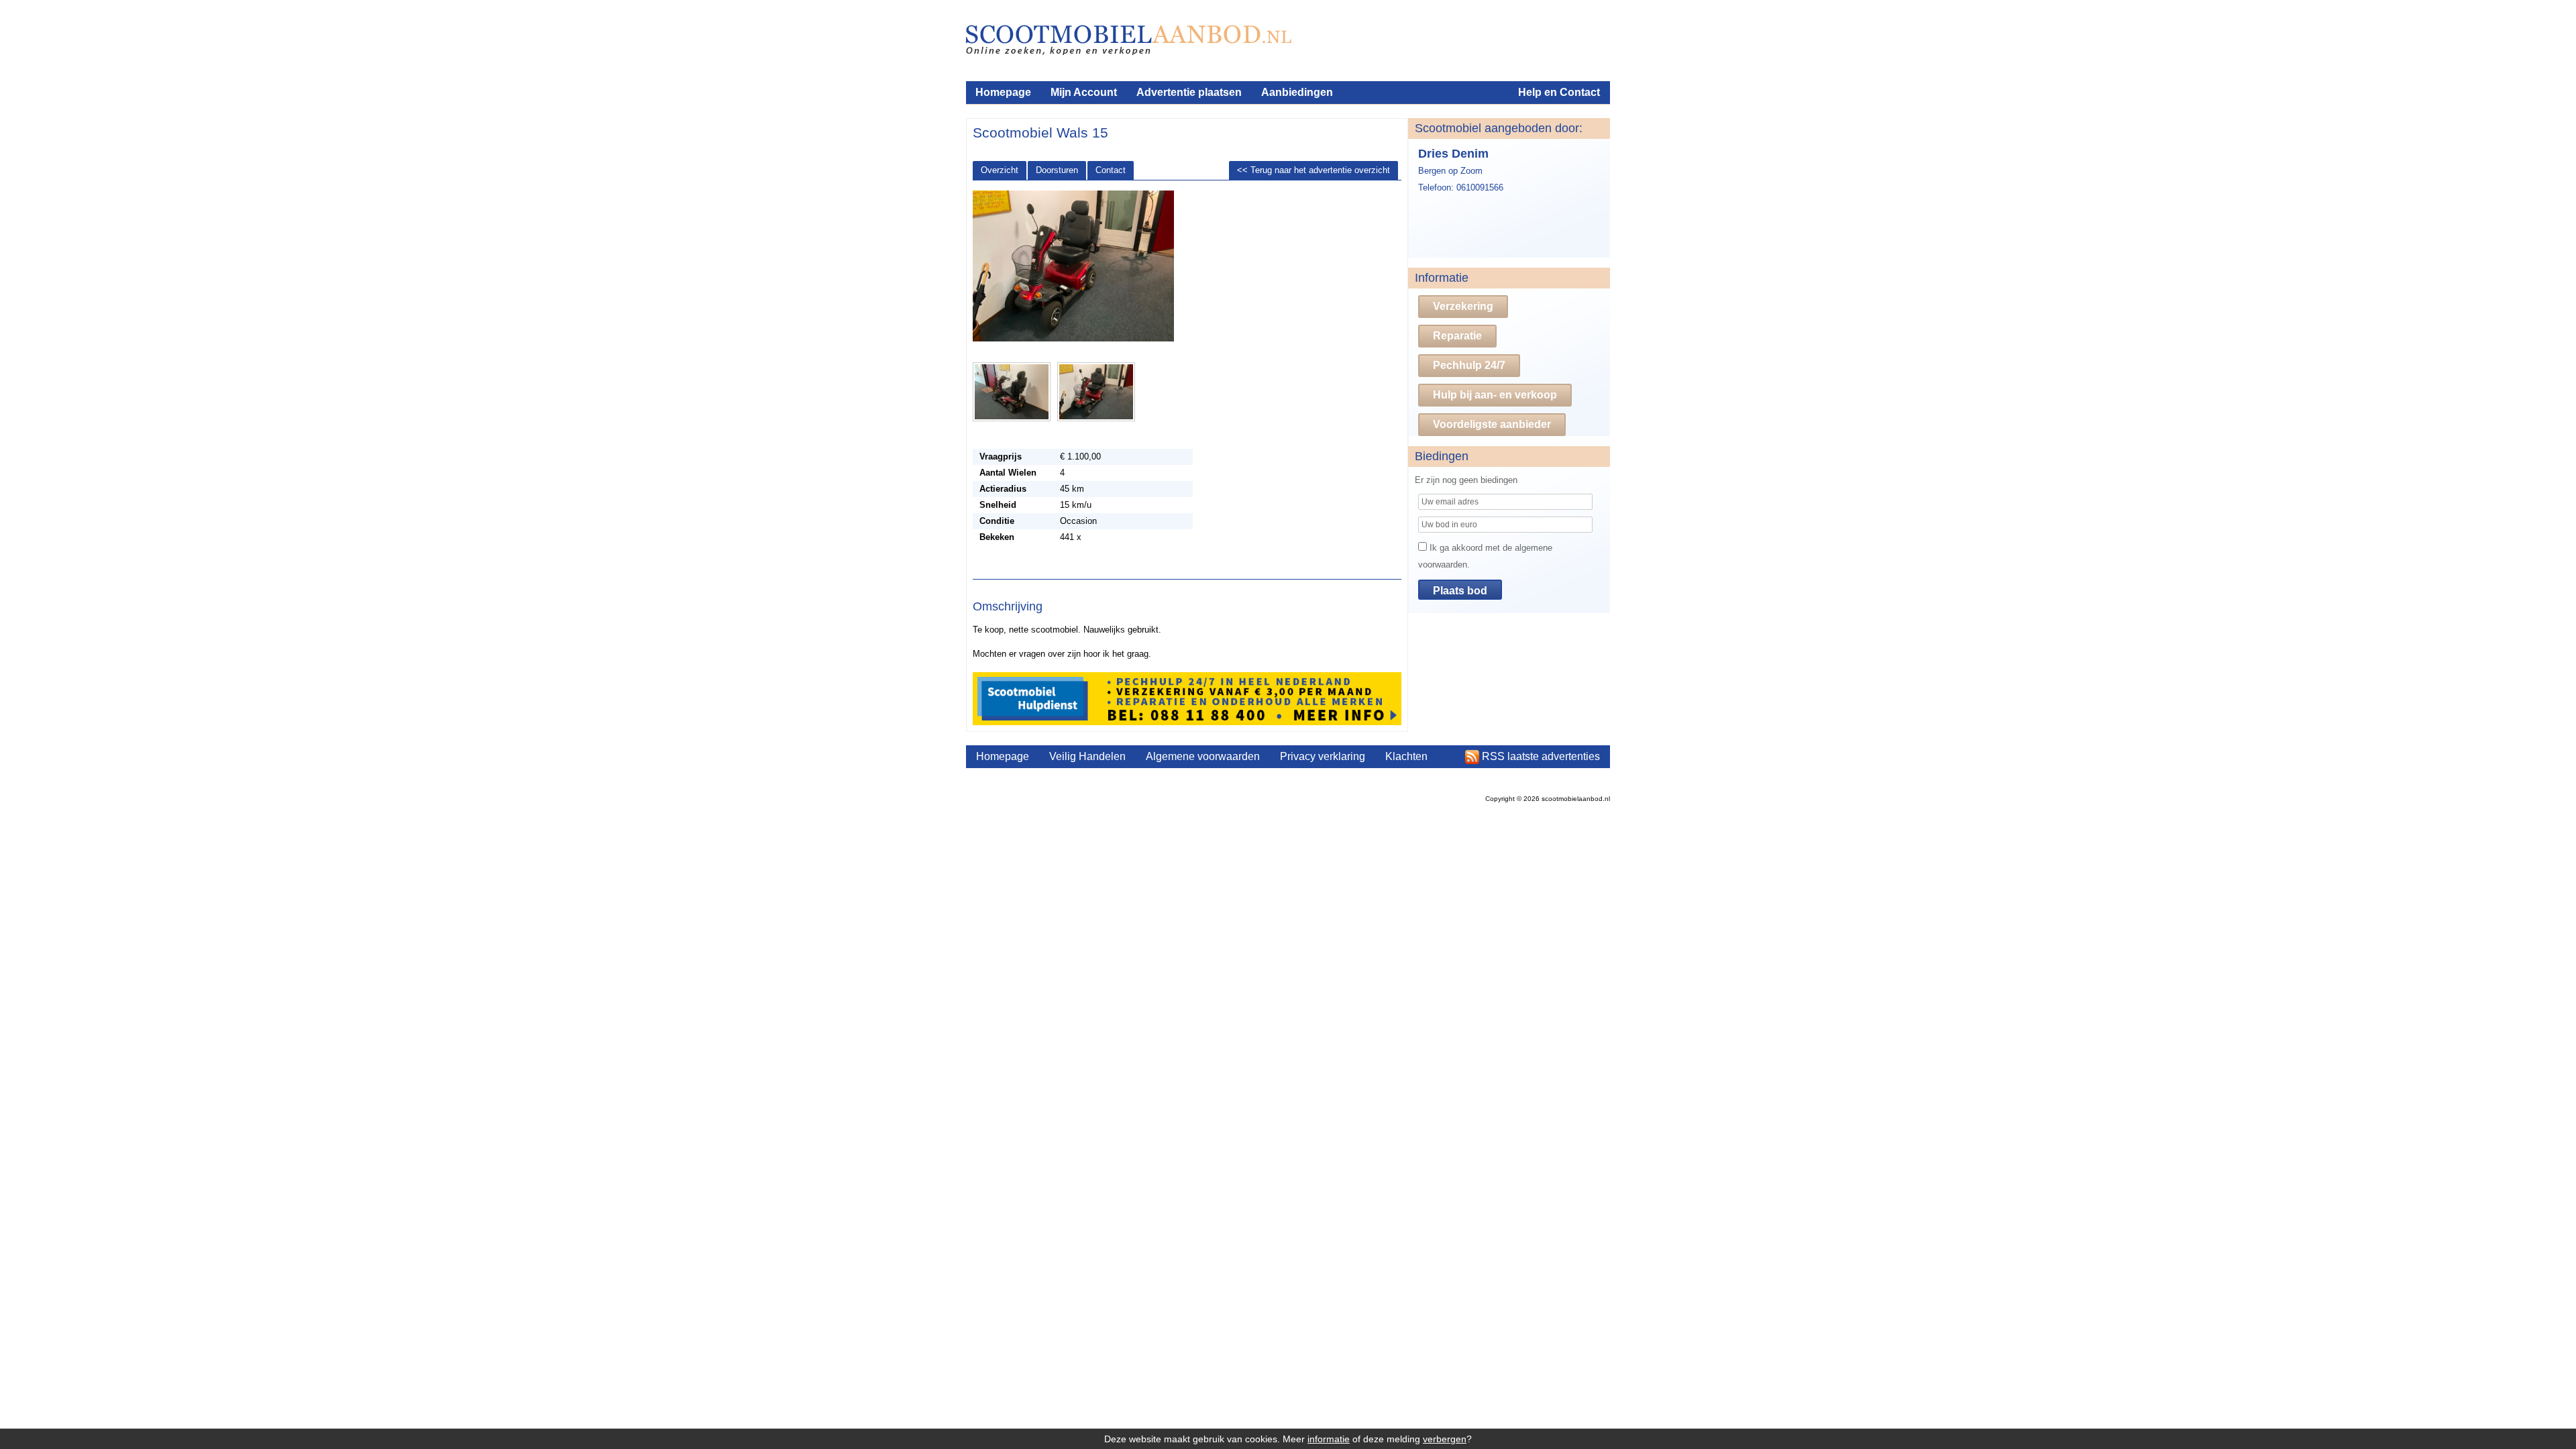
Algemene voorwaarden (1203, 756)
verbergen (1445, 1439)
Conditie (997, 521)
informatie (1329, 1439)
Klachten (1406, 756)
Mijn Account (1084, 92)
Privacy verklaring (1323, 756)
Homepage (1003, 92)
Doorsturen (1057, 170)
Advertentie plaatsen (1189, 92)
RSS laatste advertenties (1541, 756)
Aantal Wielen (1008, 473)
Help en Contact (1559, 92)
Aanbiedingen (1297, 92)
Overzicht (1000, 170)
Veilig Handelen (1087, 756)
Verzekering (1463, 306)
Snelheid (998, 505)
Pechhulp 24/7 (1469, 365)
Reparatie (1457, 336)
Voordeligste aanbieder (1492, 424)
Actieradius (1003, 489)
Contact (1111, 170)
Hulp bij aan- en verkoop (1495, 395)
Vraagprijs (1001, 457)
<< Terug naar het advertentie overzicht (1313, 170)
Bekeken (997, 537)
